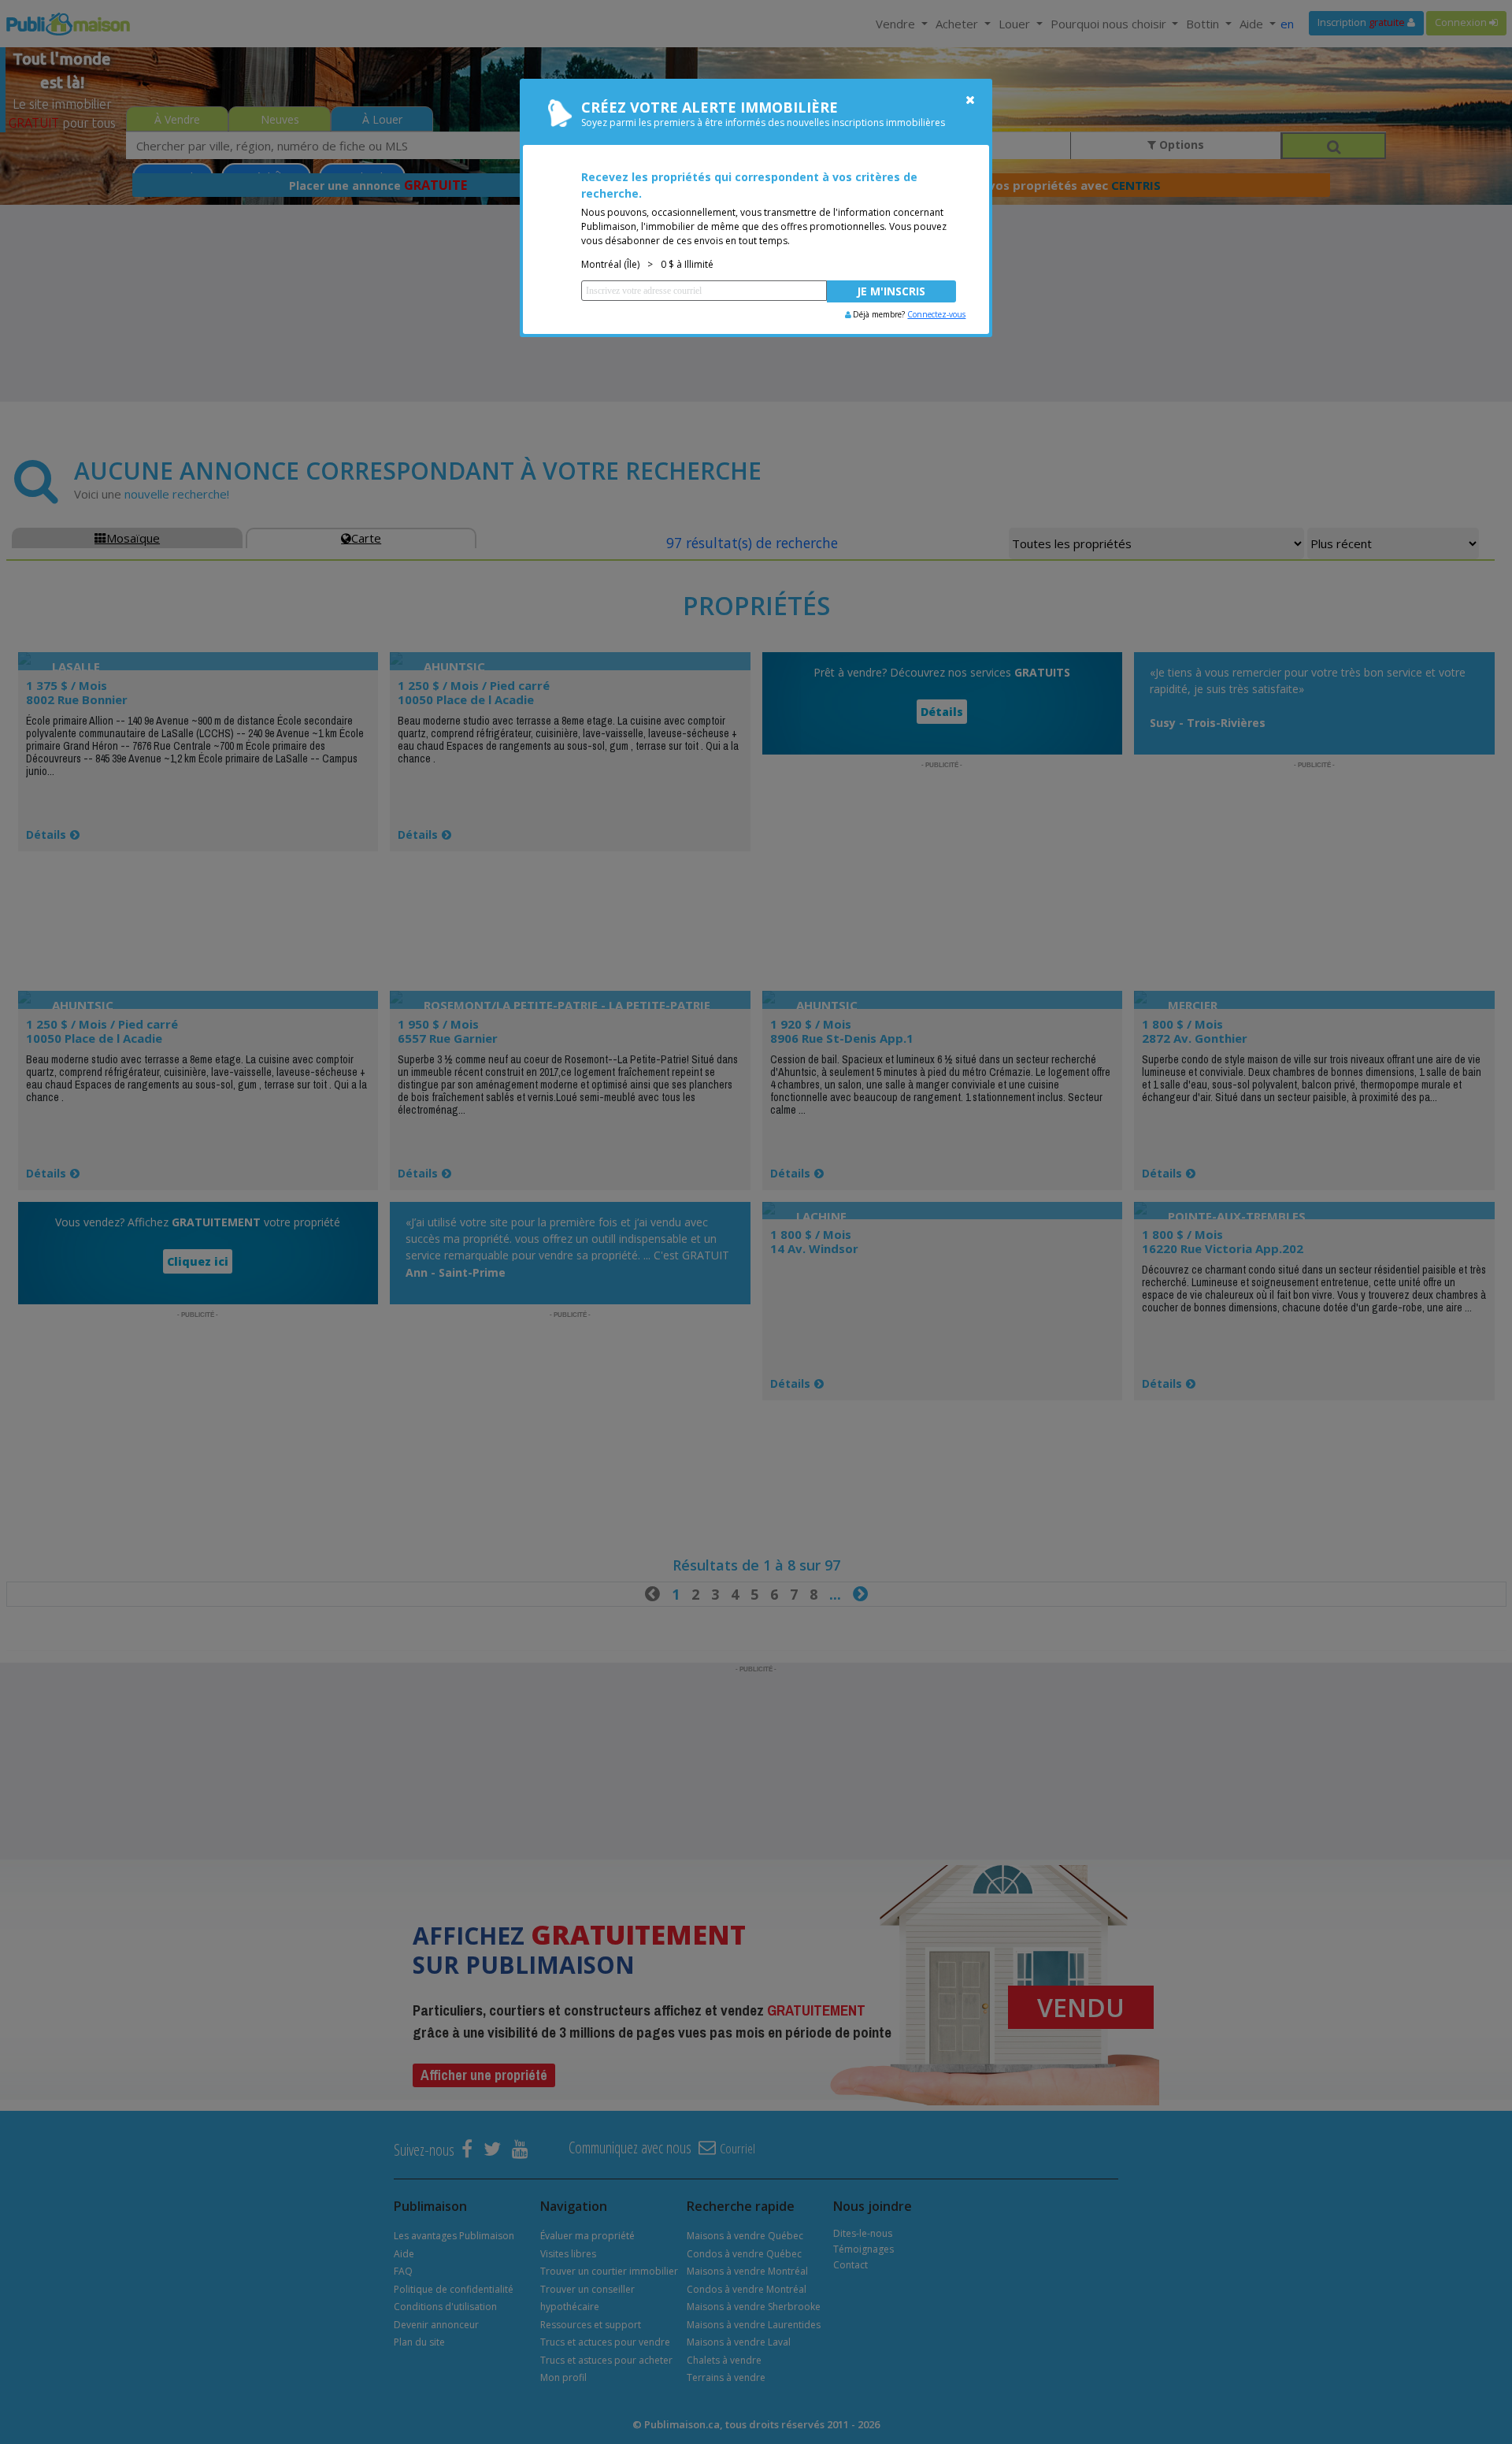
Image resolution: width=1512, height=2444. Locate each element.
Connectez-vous (936, 314)
